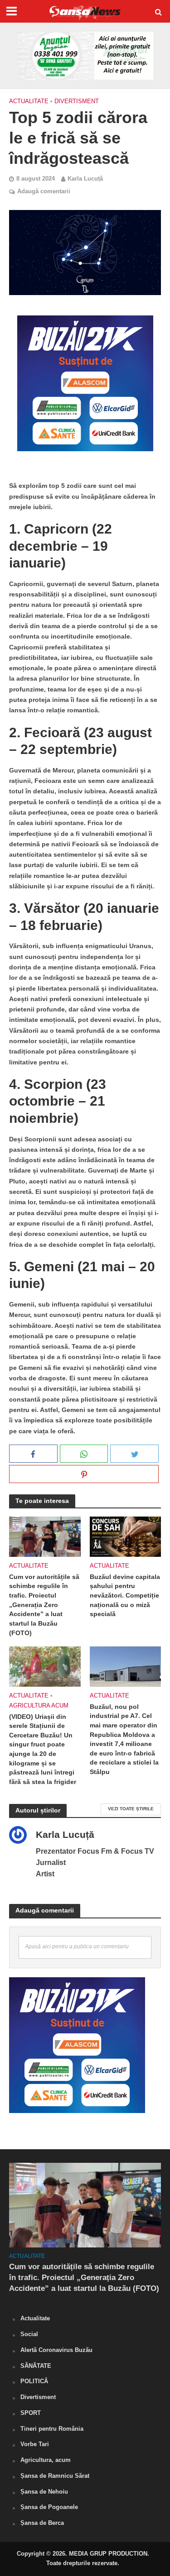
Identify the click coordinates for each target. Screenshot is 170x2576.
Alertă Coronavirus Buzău (56, 2350)
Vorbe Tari (35, 2444)
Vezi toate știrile (131, 1809)
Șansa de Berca (42, 2523)
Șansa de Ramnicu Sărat (55, 2476)
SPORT (31, 2413)
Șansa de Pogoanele (49, 2507)
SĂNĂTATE (36, 2366)
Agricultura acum (39, 1706)
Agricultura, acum (46, 2460)
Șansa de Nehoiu (44, 2492)
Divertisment (77, 101)
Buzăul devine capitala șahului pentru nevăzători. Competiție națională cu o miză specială (125, 1596)
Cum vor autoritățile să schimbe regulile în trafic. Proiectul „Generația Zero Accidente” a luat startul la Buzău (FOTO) (44, 1605)
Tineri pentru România (52, 2429)
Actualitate (29, 101)
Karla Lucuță (85, 179)
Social (29, 2334)
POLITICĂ (34, 2381)
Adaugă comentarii (44, 191)
